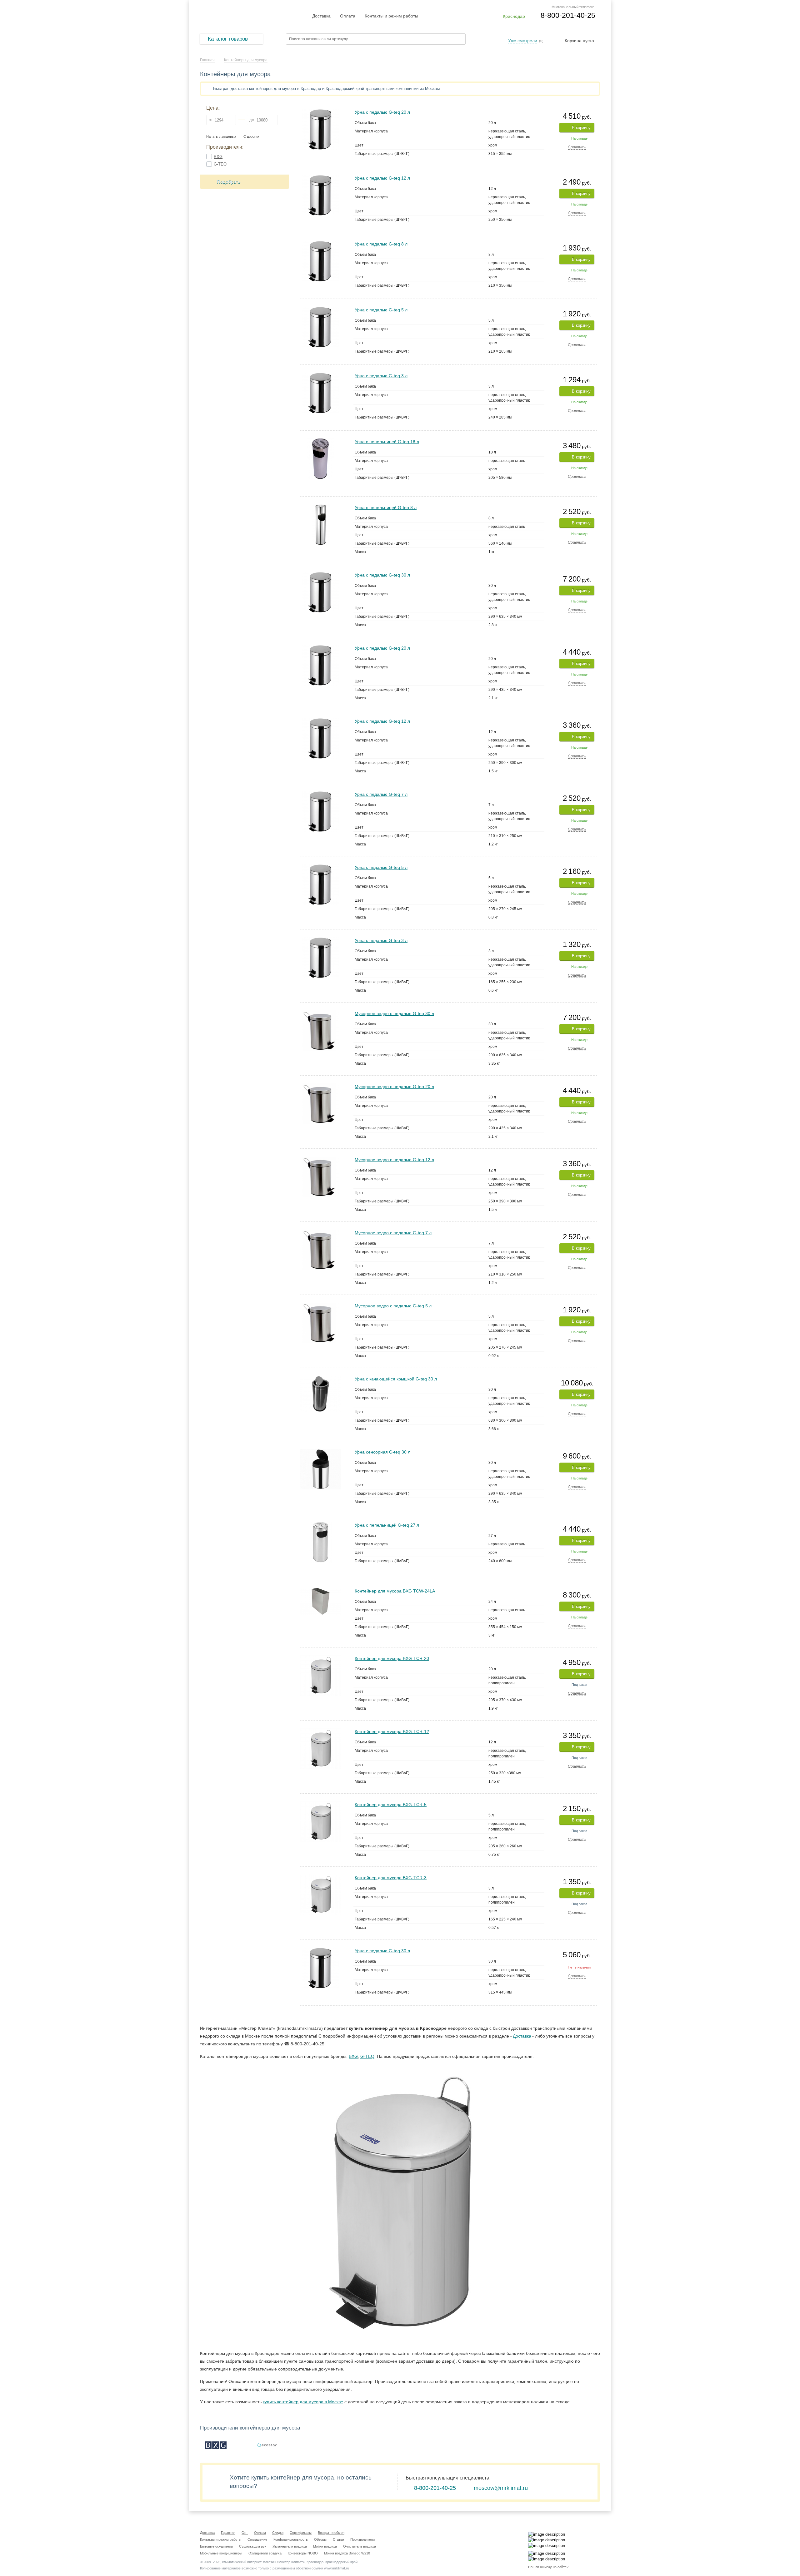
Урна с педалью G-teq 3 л (381, 376)
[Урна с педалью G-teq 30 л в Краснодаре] (320, 575)
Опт (245, 2533)
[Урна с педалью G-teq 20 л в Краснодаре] (320, 112)
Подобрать (229, 182)
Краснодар (514, 16)
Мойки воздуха (325, 2546)
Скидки (278, 2533)
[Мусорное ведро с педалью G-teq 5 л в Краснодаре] (321, 1305)
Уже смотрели (523, 41)
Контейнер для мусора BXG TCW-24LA (395, 1591)
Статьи (338, 2539)
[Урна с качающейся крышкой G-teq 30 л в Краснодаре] (321, 1378)
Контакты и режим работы (391, 16)
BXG (218, 157)
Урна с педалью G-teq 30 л (382, 575)
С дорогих (251, 137)
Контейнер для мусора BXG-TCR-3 (391, 1878)
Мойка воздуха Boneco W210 (347, 2553)
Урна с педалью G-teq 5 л (381, 310)
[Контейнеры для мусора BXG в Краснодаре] (216, 2445)
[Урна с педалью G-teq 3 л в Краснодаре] (320, 375)
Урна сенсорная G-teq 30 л (382, 1452)
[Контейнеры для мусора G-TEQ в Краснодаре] (267, 2445)
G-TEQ (220, 164)
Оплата (348, 16)
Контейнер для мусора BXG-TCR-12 (392, 1731)
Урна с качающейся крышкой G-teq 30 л (396, 1379)
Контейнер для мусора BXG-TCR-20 (392, 1658)
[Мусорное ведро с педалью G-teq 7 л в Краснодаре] (321, 1232)
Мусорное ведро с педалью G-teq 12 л (394, 1160)
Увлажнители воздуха (290, 2546)
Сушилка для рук (253, 2546)
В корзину (581, 128)
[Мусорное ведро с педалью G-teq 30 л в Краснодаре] (321, 1013)
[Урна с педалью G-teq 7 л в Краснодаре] (320, 794)
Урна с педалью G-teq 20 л (382, 112)
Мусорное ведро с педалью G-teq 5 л (393, 1306)
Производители (362, 2539)
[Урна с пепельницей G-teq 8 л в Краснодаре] (321, 507)
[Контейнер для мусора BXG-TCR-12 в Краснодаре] (321, 1731)
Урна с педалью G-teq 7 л (381, 794)
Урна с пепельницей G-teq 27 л (387, 1525)
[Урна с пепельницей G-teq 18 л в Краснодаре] (320, 441)
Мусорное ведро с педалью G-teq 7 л (393, 1233)
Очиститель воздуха (360, 2546)
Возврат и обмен (331, 2533)
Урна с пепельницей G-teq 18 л (387, 442)
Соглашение (257, 2539)
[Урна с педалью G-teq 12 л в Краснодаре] (320, 178)
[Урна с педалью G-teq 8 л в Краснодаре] (320, 243)
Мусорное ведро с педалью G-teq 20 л (394, 1087)
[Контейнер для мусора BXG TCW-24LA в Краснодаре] (321, 1590)
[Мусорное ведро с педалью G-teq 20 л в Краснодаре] (321, 1086)
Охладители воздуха (265, 2553)
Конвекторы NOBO (303, 2553)
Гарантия (228, 2533)
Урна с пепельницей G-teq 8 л (386, 508)
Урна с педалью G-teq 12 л (382, 178)
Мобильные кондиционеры (221, 2553)
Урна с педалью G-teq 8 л (381, 244)
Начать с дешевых (221, 137)
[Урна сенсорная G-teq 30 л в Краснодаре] (321, 1451)
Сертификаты (301, 2533)
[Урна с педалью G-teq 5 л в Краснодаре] (320, 309)
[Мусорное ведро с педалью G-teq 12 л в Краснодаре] (321, 1159)
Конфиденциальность (291, 2539)
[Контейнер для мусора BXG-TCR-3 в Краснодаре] (321, 1877)
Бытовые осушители (216, 2546)
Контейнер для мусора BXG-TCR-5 (391, 1805)
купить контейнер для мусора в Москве (303, 2402)
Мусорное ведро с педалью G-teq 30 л (394, 1013)
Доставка (321, 16)
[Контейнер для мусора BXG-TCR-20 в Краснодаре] (321, 1658)
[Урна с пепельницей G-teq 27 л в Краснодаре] (321, 1525)
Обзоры (320, 2539)
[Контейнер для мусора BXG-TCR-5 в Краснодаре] (321, 1804)
